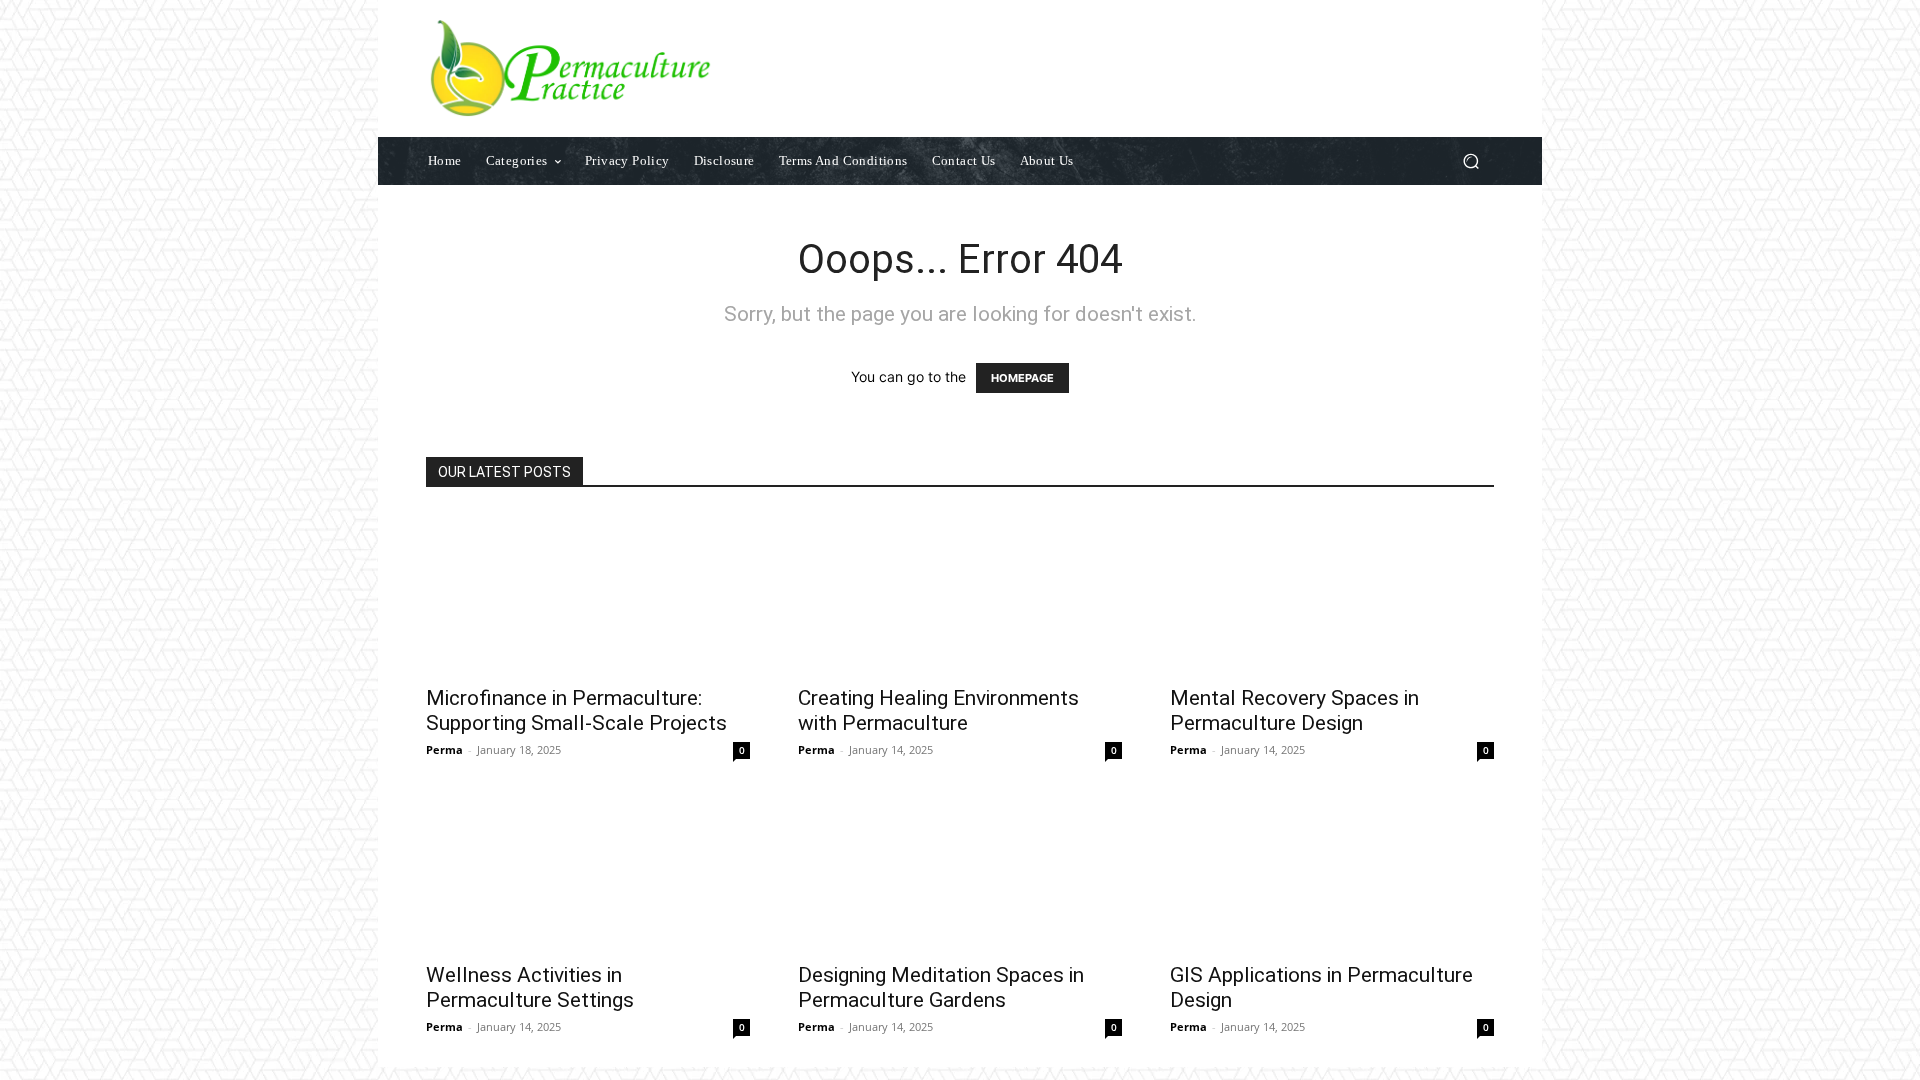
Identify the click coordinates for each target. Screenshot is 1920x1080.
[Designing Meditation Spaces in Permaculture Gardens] (960, 870)
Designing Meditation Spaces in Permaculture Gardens (941, 987)
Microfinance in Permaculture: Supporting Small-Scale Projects (576, 710)
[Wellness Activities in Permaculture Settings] (588, 870)
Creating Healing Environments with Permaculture (938, 710)
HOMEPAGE (1022, 378)
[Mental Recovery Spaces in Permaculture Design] (1332, 593)
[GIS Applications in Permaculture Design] (1332, 870)
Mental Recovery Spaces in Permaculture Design (1294, 710)
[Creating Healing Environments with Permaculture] (960, 593)
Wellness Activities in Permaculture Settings (530, 987)
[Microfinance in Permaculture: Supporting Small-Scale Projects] (588, 593)
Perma (444, 749)
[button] (1470, 161)
